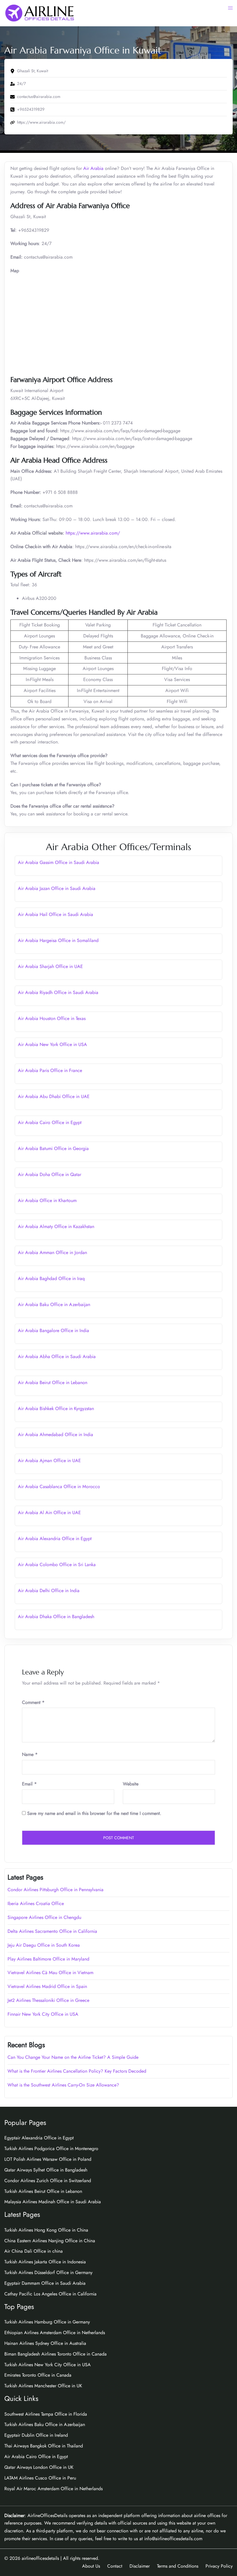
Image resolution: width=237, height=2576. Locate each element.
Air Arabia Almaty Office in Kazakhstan (56, 1226)
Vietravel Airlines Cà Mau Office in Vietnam (50, 1973)
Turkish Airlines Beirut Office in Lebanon (43, 2191)
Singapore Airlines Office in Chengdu (44, 1917)
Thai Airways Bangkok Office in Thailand (44, 2446)
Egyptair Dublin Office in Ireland (36, 2435)
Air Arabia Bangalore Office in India (53, 1330)
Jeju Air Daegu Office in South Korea (44, 1945)
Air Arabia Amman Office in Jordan (52, 1252)
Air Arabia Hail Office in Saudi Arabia (55, 914)
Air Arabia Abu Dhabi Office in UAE (54, 1096)
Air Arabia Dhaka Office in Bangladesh (56, 1617)
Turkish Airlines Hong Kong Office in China (46, 2230)
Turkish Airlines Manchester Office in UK (43, 2386)
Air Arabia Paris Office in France (50, 1070)
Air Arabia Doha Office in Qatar (50, 1174)
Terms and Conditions (178, 2566)
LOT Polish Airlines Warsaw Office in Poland (48, 2159)
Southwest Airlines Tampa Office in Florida (46, 2414)
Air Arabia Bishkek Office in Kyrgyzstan (56, 1408)
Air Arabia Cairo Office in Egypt (50, 1122)
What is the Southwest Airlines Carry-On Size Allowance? (63, 2085)
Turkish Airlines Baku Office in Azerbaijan (45, 2424)
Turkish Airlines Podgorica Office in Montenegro (51, 2148)
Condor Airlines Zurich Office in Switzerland (48, 2181)
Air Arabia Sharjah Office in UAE (50, 966)
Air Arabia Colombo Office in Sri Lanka (57, 1565)
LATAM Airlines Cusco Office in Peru (40, 2478)
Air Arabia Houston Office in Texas (52, 1018)
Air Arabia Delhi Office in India (49, 1591)
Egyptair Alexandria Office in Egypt (39, 2138)
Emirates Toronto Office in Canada (38, 2375)
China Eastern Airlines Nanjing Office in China (50, 2241)
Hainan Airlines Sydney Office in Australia (45, 2343)
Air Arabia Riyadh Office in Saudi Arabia (58, 992)
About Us (91, 2566)
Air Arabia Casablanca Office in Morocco (59, 1487)
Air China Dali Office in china (34, 2251)
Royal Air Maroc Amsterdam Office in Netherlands (53, 2489)
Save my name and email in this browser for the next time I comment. (94, 1813)
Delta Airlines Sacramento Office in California (52, 1931)
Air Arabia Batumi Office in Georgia (53, 1148)
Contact (115, 2566)
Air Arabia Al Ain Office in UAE (49, 1513)
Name (30, 1754)
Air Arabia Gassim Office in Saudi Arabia (59, 862)
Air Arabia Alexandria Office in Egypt (55, 1539)
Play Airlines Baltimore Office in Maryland (48, 1959)
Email (29, 1784)
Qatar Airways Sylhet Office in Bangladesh (46, 2170)
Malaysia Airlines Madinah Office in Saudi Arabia (53, 2202)
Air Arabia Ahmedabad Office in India (55, 1434)
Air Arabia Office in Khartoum (47, 1200)
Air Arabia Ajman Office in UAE (49, 1461)
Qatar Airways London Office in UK (39, 2467)
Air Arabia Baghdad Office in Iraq (51, 1278)
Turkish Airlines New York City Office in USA (48, 2365)
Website (131, 1784)
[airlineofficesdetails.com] (39, 13)
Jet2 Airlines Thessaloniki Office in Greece (48, 2000)
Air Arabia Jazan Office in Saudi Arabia (57, 888)
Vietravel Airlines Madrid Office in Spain (47, 1986)
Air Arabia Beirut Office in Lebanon (53, 1382)
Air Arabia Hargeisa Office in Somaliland (58, 940)
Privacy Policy (219, 2566)
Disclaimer (140, 2566)
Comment (33, 1702)
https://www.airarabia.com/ (93, 533)
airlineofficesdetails (40, 2558)
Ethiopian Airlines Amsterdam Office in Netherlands (55, 2333)
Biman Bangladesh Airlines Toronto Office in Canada (55, 2354)
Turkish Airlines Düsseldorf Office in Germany (48, 2272)
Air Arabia (93, 168)
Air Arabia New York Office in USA (52, 1044)
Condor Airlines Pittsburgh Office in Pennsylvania (55, 1890)
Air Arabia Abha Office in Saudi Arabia (57, 1356)
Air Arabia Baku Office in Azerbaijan (54, 1304)
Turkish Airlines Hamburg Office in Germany (47, 2322)
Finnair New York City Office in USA (43, 2014)
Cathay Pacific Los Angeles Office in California (50, 2294)
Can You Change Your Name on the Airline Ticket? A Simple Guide (74, 2057)
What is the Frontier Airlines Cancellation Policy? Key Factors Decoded (77, 2071)
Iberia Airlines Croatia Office (36, 1903)
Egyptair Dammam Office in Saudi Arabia (45, 2283)
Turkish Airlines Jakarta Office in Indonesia (45, 2262)
